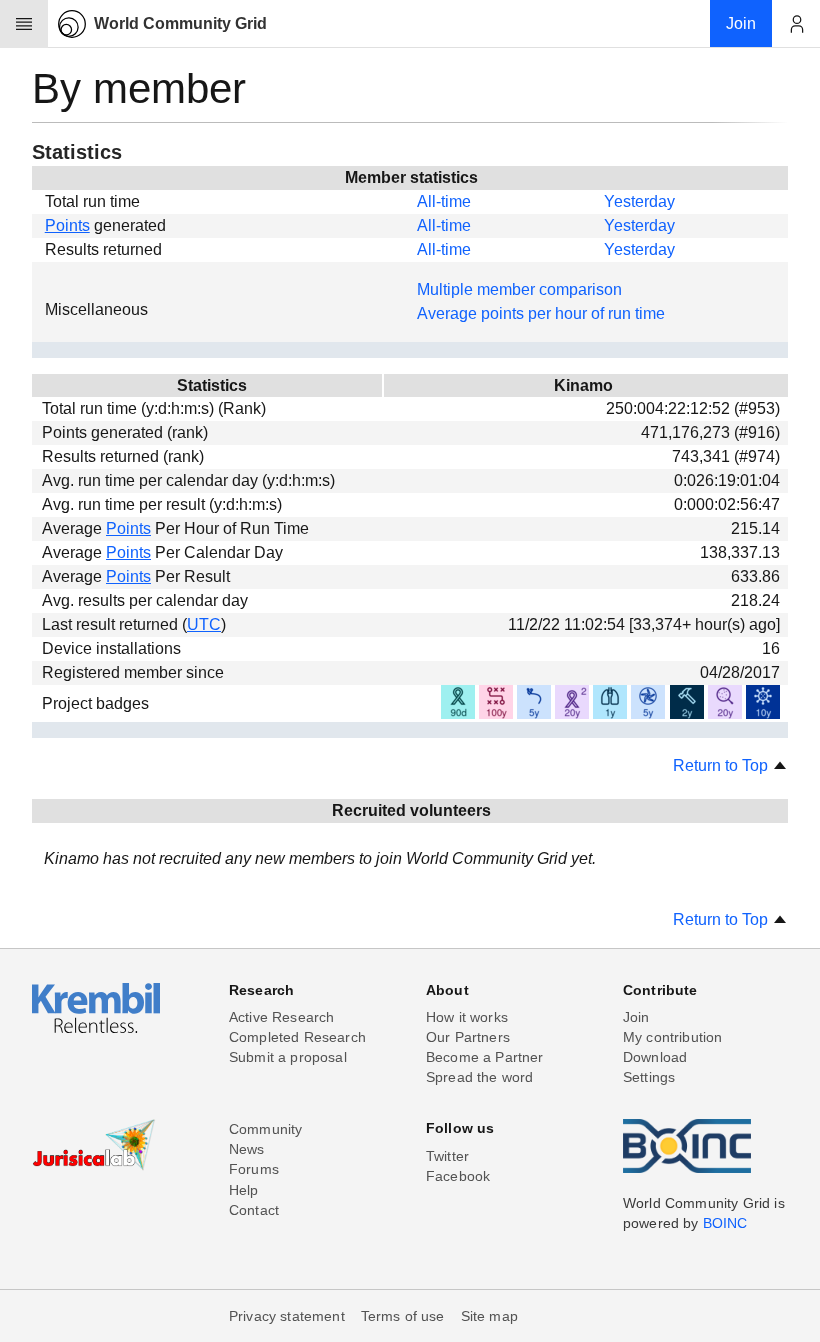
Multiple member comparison (519, 289)
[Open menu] (24, 24)
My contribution (672, 1037)
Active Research (281, 1017)
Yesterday (639, 201)
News (247, 1149)
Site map (489, 1316)
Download (655, 1057)
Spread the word (479, 1077)
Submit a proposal (288, 1057)
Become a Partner (485, 1057)
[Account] (796, 24)
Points (67, 225)
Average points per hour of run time (541, 313)
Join (636, 1017)
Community (265, 1129)
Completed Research (297, 1037)
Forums (254, 1169)
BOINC (725, 1223)
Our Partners (468, 1037)
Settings (649, 1077)
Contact (254, 1210)
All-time (444, 201)
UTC (204, 624)
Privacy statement (287, 1316)
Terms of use (403, 1316)
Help (244, 1190)
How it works (467, 1017)
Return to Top (722, 765)
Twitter (447, 1156)
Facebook (458, 1176)
